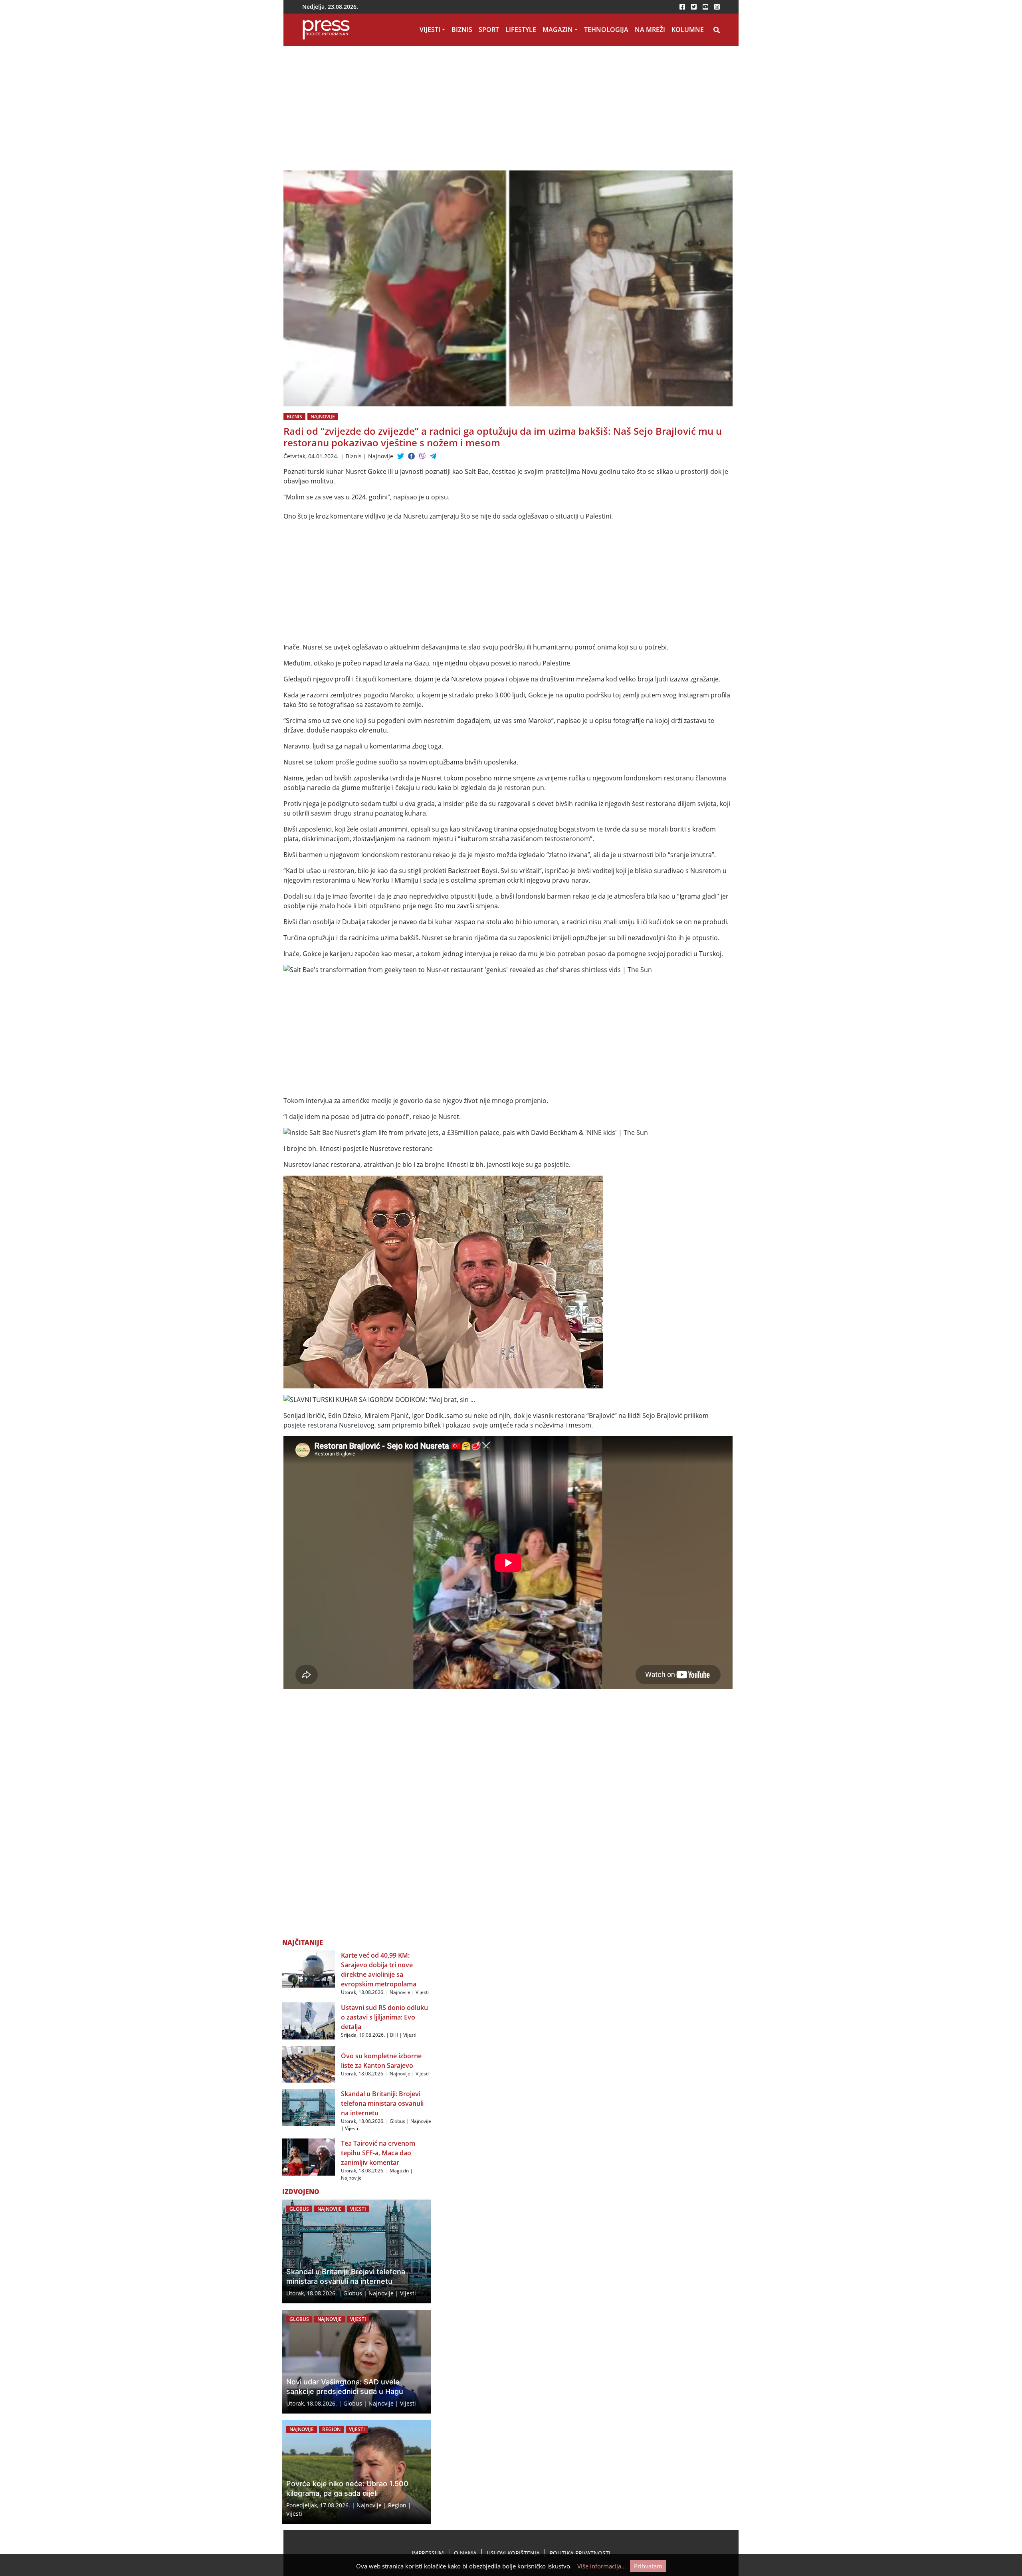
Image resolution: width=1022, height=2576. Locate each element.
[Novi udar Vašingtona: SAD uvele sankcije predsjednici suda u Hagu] (357, 2362)
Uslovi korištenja (513, 2553)
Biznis (462, 30)
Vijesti (430, 30)
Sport (489, 30)
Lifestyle (521, 30)
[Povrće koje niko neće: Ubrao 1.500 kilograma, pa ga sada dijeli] (357, 2472)
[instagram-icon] (717, 7)
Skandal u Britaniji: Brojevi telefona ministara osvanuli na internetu (382, 2103)
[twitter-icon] (694, 7)
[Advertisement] (431, 111)
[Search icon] (717, 30)
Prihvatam (648, 2566)
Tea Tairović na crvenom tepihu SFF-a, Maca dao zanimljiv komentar (378, 2153)
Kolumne (688, 30)
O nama (465, 2553)
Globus (397, 2121)
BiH (394, 2035)
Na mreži (650, 30)
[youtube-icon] (705, 7)
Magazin (558, 30)
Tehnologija (606, 30)
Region (331, 2429)
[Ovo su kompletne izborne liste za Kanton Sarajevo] (309, 2063)
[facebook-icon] (682, 7)
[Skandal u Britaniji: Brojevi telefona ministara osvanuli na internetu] (309, 2107)
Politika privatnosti (580, 2553)
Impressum (428, 2553)
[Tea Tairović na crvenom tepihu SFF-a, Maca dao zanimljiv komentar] (309, 2156)
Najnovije (323, 417)
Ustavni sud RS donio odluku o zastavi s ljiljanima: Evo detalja (384, 2017)
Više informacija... (602, 2566)
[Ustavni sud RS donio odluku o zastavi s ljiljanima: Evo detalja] (309, 2020)
